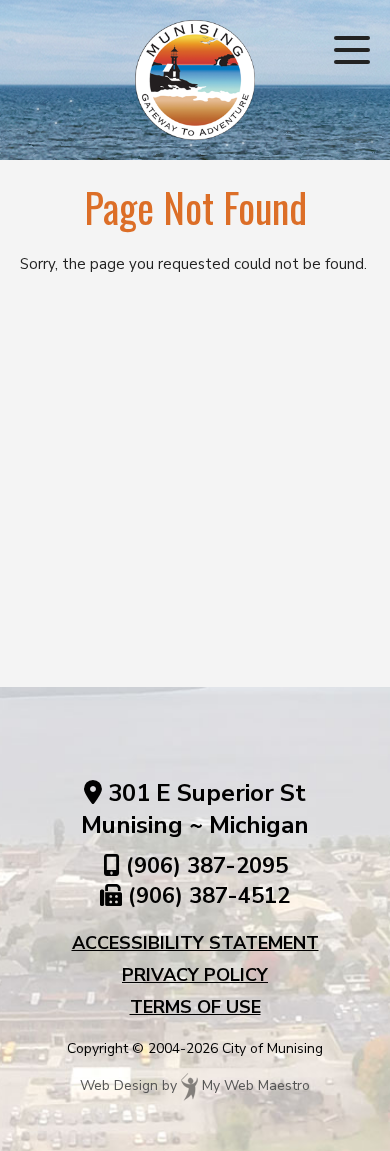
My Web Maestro (256, 1085)
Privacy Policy (195, 975)
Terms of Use (195, 1007)
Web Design (119, 1085)
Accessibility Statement (195, 943)
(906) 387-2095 (207, 866)
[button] (352, 50)
